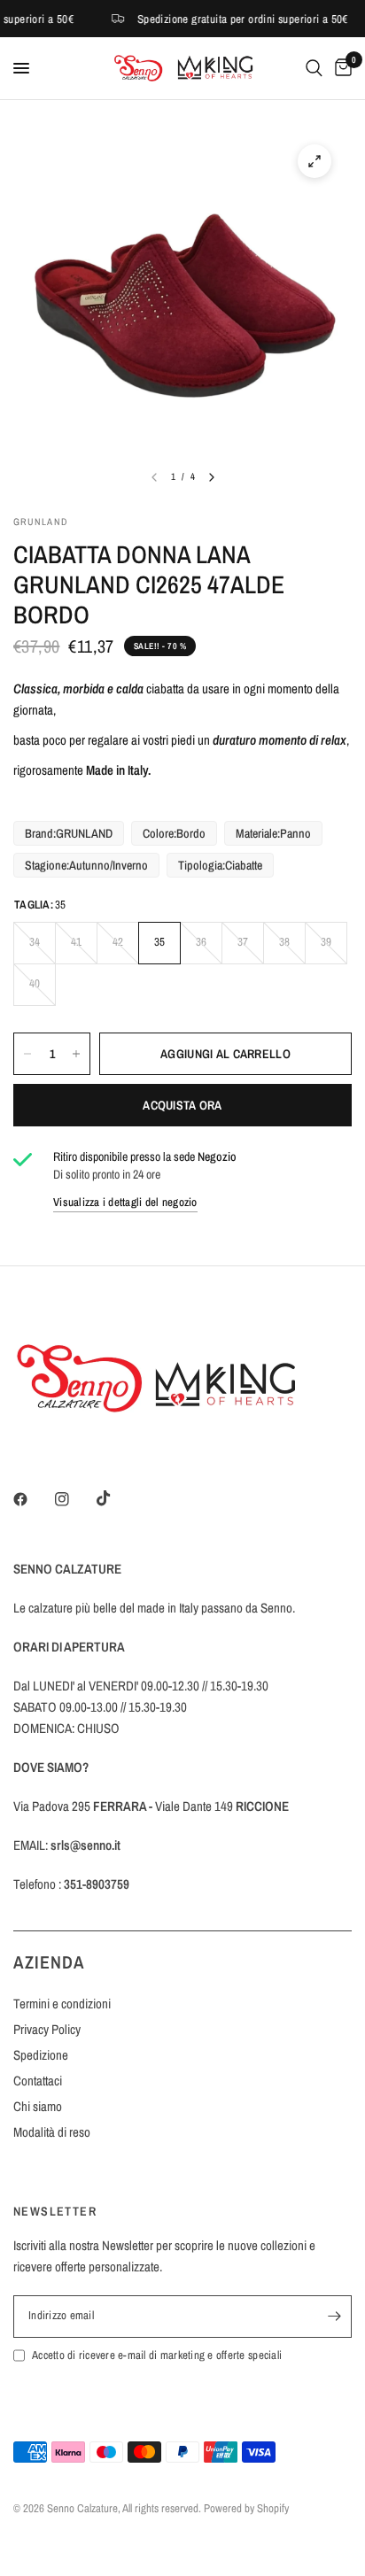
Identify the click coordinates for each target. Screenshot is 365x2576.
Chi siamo (38, 2106)
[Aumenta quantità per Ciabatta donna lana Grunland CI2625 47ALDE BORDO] (76, 1054)
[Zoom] (315, 161)
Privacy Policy (47, 2029)
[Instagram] (74, 1499)
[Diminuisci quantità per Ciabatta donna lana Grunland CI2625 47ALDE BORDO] (27, 1054)
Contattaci (38, 2081)
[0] (340, 68)
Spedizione (41, 2055)
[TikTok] (116, 1498)
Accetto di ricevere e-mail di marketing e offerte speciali (157, 2355)
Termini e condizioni (62, 2004)
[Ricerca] (314, 68)
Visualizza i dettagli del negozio (125, 1202)
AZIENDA (49, 1962)
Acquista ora (182, 1105)
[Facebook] (33, 1499)
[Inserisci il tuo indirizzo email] (334, 2317)
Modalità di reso (52, 2132)
